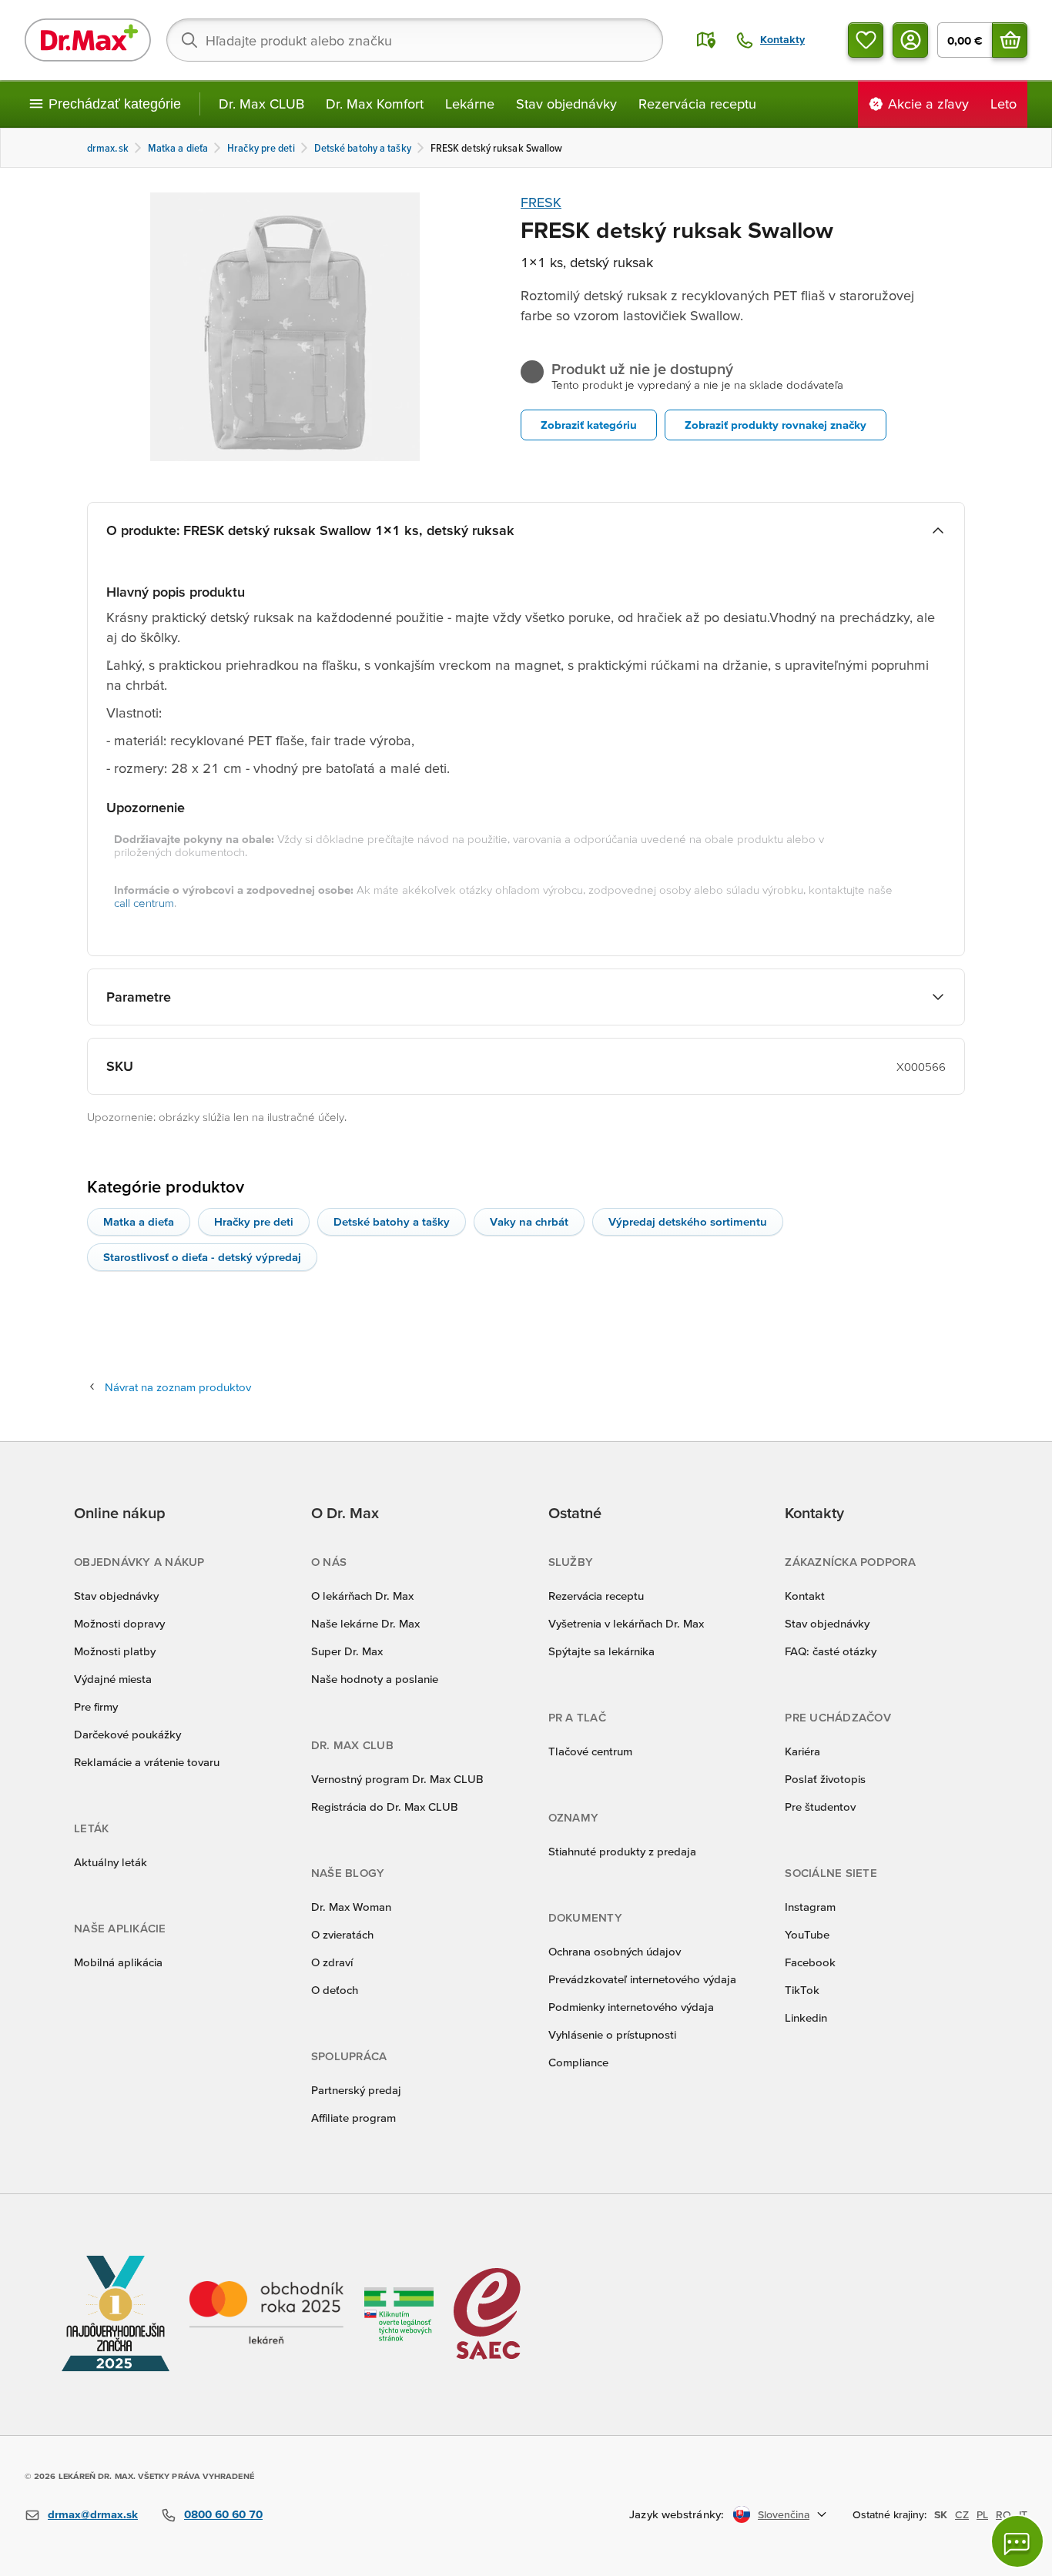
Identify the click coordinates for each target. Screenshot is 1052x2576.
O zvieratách (342, 1934)
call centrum (144, 903)
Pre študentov (820, 1807)
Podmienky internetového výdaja (631, 2007)
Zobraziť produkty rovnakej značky (776, 425)
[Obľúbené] (866, 40)
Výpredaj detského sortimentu (688, 1221)
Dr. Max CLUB (261, 104)
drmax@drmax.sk (93, 2514)
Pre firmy (96, 1706)
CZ (962, 2514)
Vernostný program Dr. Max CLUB (397, 1779)
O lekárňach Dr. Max (362, 1596)
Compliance (578, 2062)
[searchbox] (415, 40)
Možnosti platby (115, 1651)
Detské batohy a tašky (392, 1221)
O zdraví (332, 1962)
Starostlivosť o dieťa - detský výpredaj (202, 1257)
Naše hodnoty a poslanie (375, 1679)
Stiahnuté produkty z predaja (622, 1851)
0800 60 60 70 (223, 2514)
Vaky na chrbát (529, 1221)
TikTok (802, 1990)
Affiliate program (353, 2118)
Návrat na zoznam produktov (178, 1387)
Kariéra (802, 1751)
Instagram (810, 1907)
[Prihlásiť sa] (910, 40)
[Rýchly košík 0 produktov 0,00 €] (1010, 40)
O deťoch (335, 1990)
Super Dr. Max (347, 1651)
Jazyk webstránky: (677, 2514)
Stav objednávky (566, 104)
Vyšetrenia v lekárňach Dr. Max (626, 1623)
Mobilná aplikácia (118, 1962)
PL (982, 2514)
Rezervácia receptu (697, 104)
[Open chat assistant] (1017, 2541)
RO (1003, 2514)
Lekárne (470, 104)
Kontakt (805, 1596)
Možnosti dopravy (119, 1623)
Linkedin (806, 2017)
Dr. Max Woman (351, 1907)
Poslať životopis (825, 1779)
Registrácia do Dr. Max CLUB (385, 1807)
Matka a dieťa (139, 1221)
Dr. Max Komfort (375, 104)
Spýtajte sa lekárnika (601, 1651)
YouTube (807, 1934)
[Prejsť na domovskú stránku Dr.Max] (88, 40)
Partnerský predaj (356, 2090)
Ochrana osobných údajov (615, 1951)
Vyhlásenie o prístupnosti (612, 2034)
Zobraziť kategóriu (589, 425)
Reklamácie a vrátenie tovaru (147, 1762)
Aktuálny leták (111, 1862)
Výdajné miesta (113, 1679)
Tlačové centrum (590, 1751)
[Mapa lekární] (706, 40)
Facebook (810, 1962)
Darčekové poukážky (127, 1734)
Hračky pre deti (254, 1221)
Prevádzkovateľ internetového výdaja (642, 1979)
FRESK (541, 202)
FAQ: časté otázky (831, 1651)
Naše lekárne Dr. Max (365, 1623)
